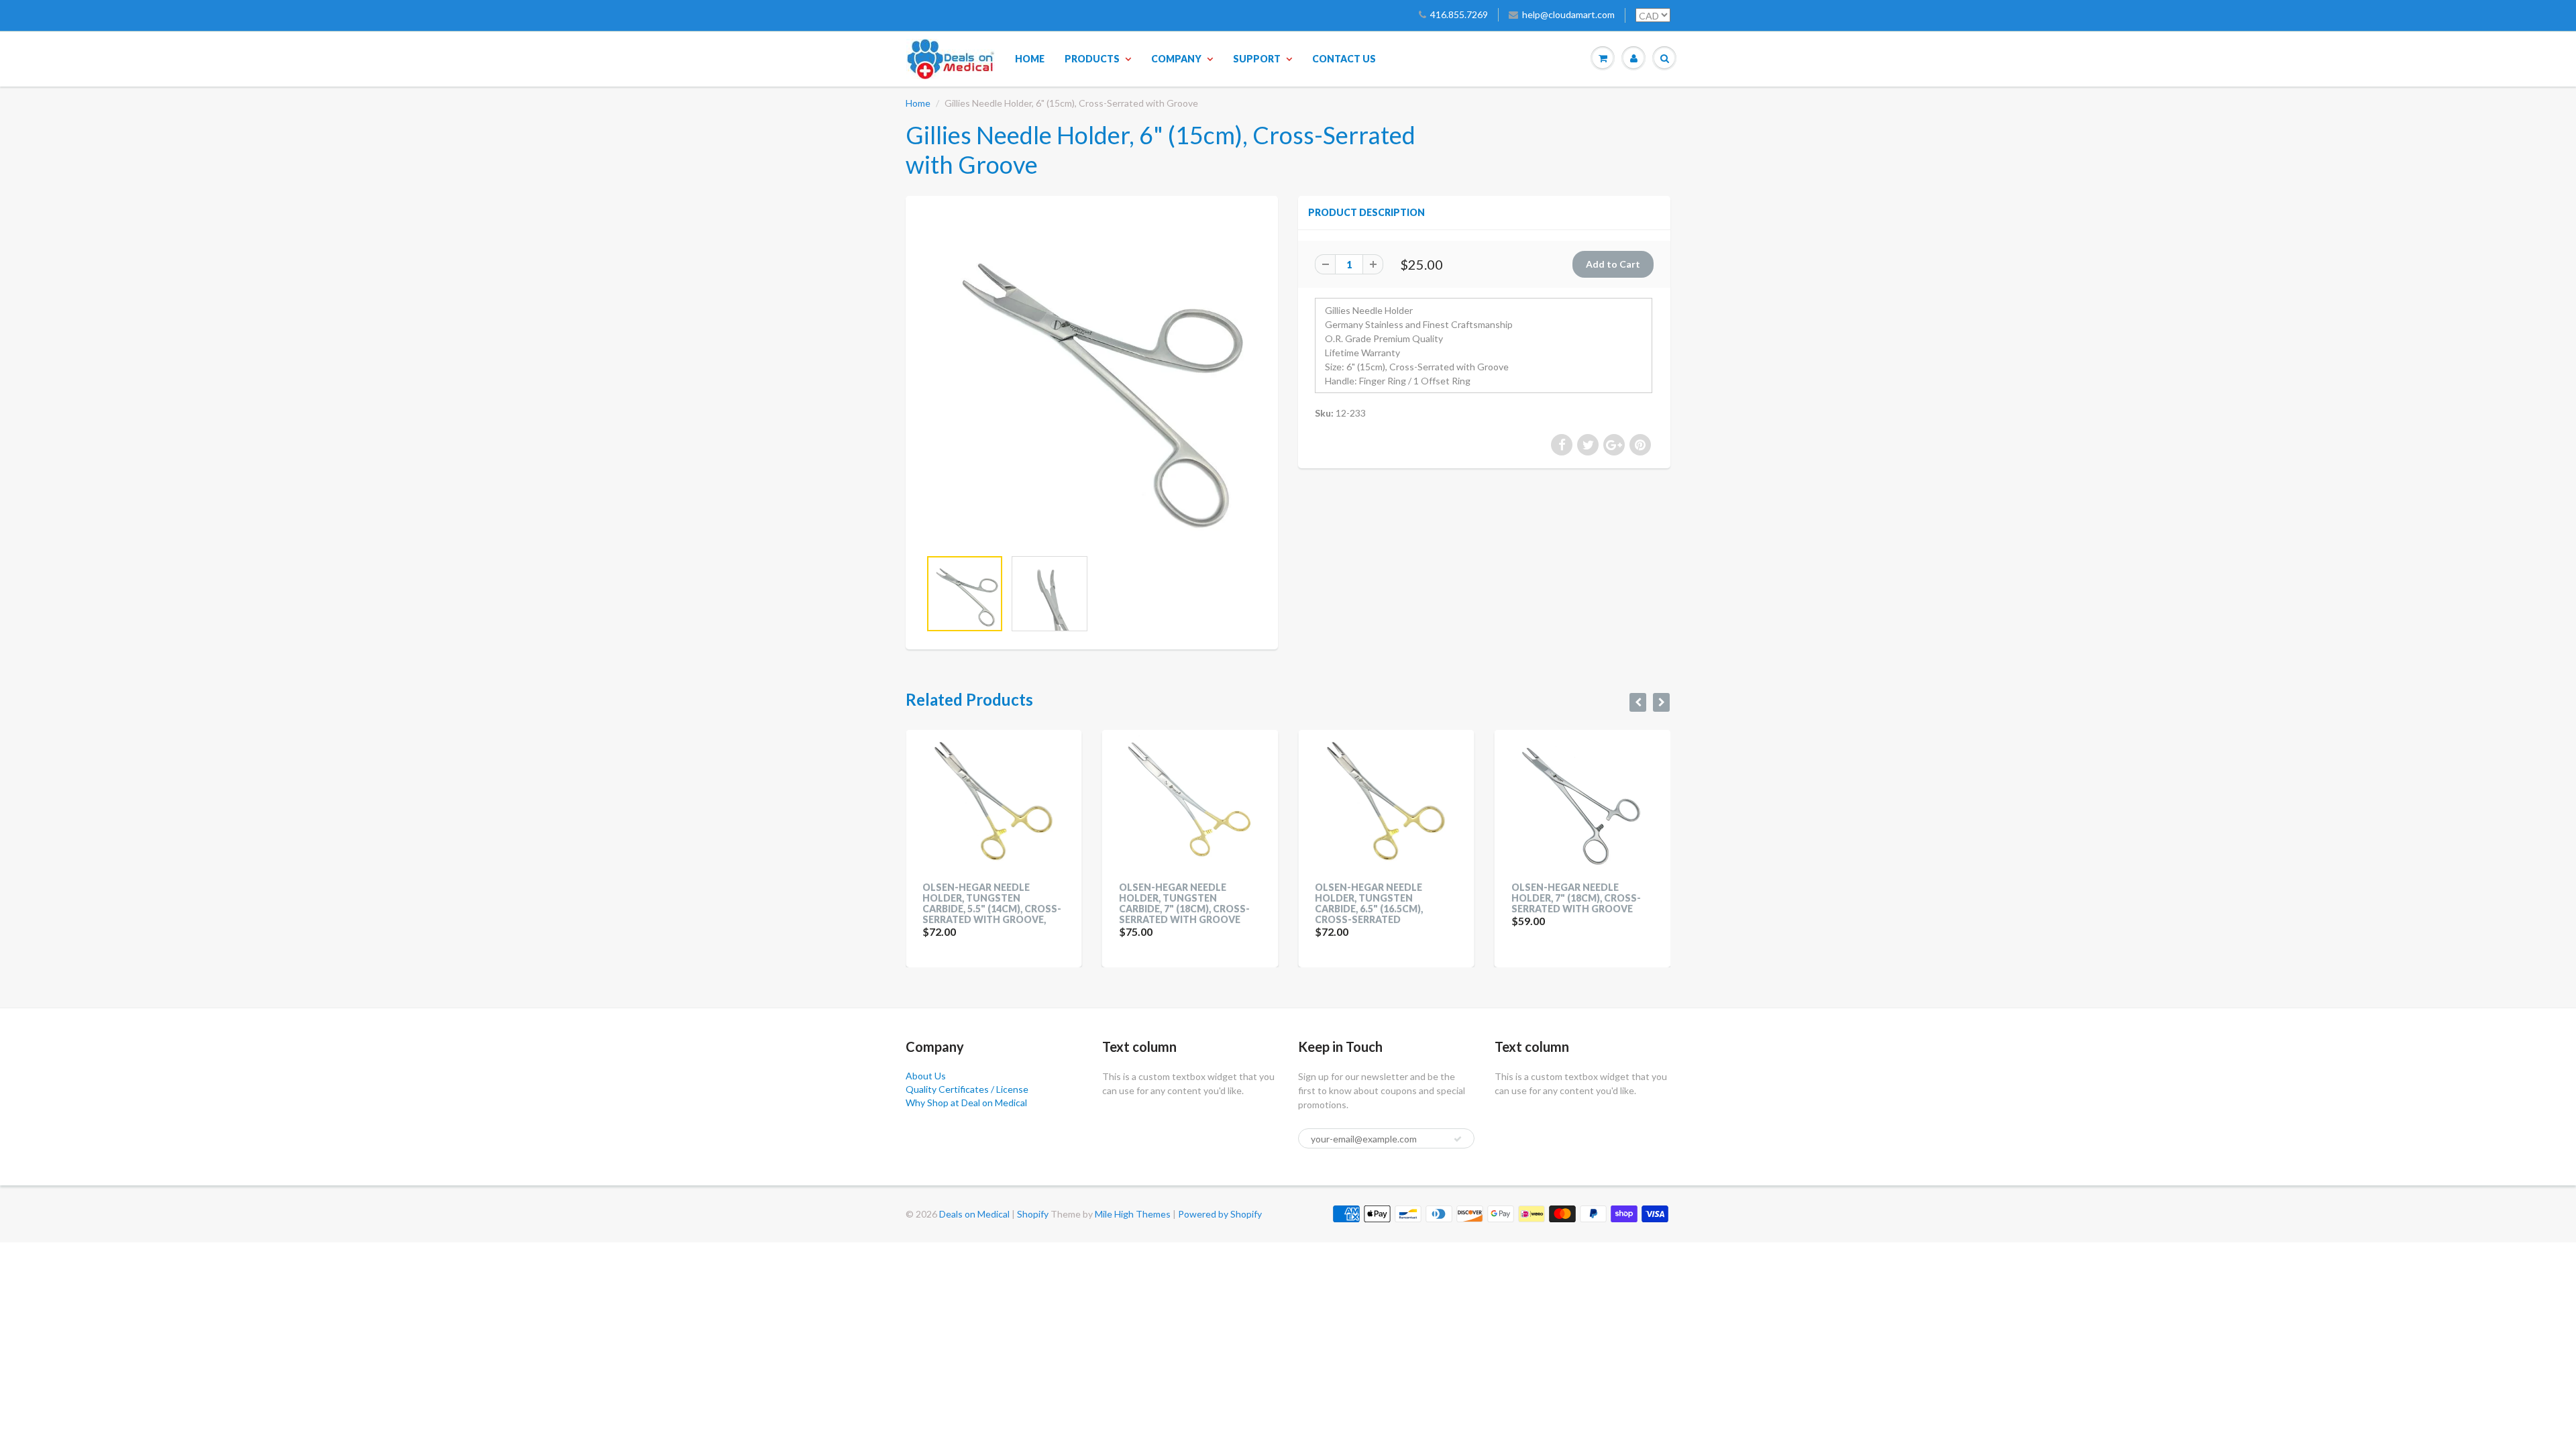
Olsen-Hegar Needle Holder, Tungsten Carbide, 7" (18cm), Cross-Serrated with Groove (988, 903)
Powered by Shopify (1220, 1214)
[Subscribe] (1458, 1139)
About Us (926, 1076)
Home (1030, 59)
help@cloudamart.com (1568, 14)
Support (1257, 59)
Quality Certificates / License (967, 1089)
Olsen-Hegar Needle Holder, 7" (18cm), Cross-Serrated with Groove (1380, 898)
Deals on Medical (974, 1214)
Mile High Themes (1133, 1214)
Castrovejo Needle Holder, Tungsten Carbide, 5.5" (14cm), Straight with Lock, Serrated (1566, 909)
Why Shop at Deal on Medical (966, 1103)
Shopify (1033, 1214)
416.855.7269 (1459, 14)
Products (1092, 59)
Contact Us (1344, 59)
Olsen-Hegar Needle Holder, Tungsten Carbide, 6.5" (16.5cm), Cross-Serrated (1173, 903)
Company (1176, 59)
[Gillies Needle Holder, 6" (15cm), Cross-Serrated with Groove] (1092, 379)
